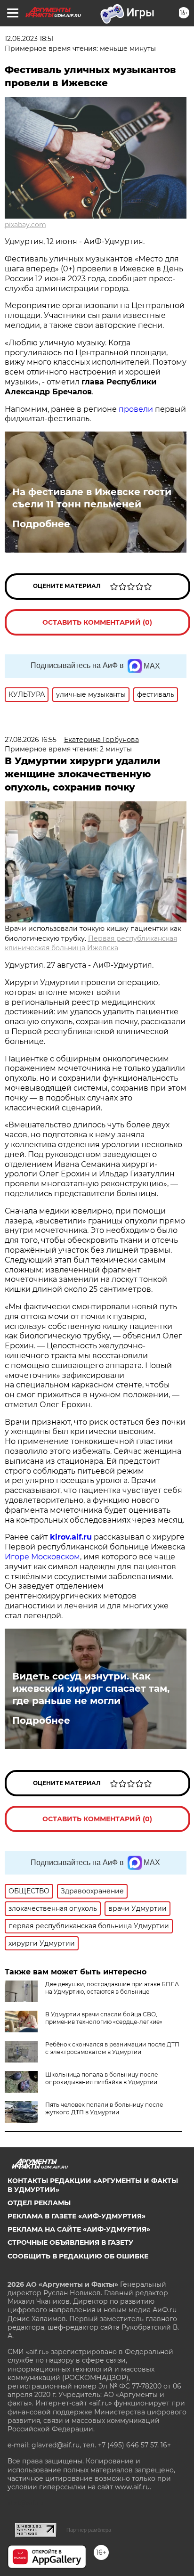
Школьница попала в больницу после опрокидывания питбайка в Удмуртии (101, 2078)
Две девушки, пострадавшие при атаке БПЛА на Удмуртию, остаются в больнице (112, 1988)
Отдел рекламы (39, 2203)
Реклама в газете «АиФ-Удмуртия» (77, 2216)
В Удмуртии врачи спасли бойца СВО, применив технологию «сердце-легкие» (104, 2018)
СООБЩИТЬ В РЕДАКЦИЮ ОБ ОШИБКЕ (78, 2256)
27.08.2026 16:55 (31, 740)
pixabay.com (25, 225)
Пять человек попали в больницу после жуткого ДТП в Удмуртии (104, 2108)
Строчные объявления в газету (70, 2242)
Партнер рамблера (89, 2530)
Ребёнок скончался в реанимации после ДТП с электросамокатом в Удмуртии (112, 2048)
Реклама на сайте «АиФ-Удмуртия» (79, 2229)
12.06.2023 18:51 (29, 39)
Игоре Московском (42, 1557)
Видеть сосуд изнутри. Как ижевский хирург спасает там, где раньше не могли (91, 1688)
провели (136, 409)
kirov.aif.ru (71, 1537)
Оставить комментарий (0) (97, 622)
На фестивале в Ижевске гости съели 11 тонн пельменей (92, 498)
